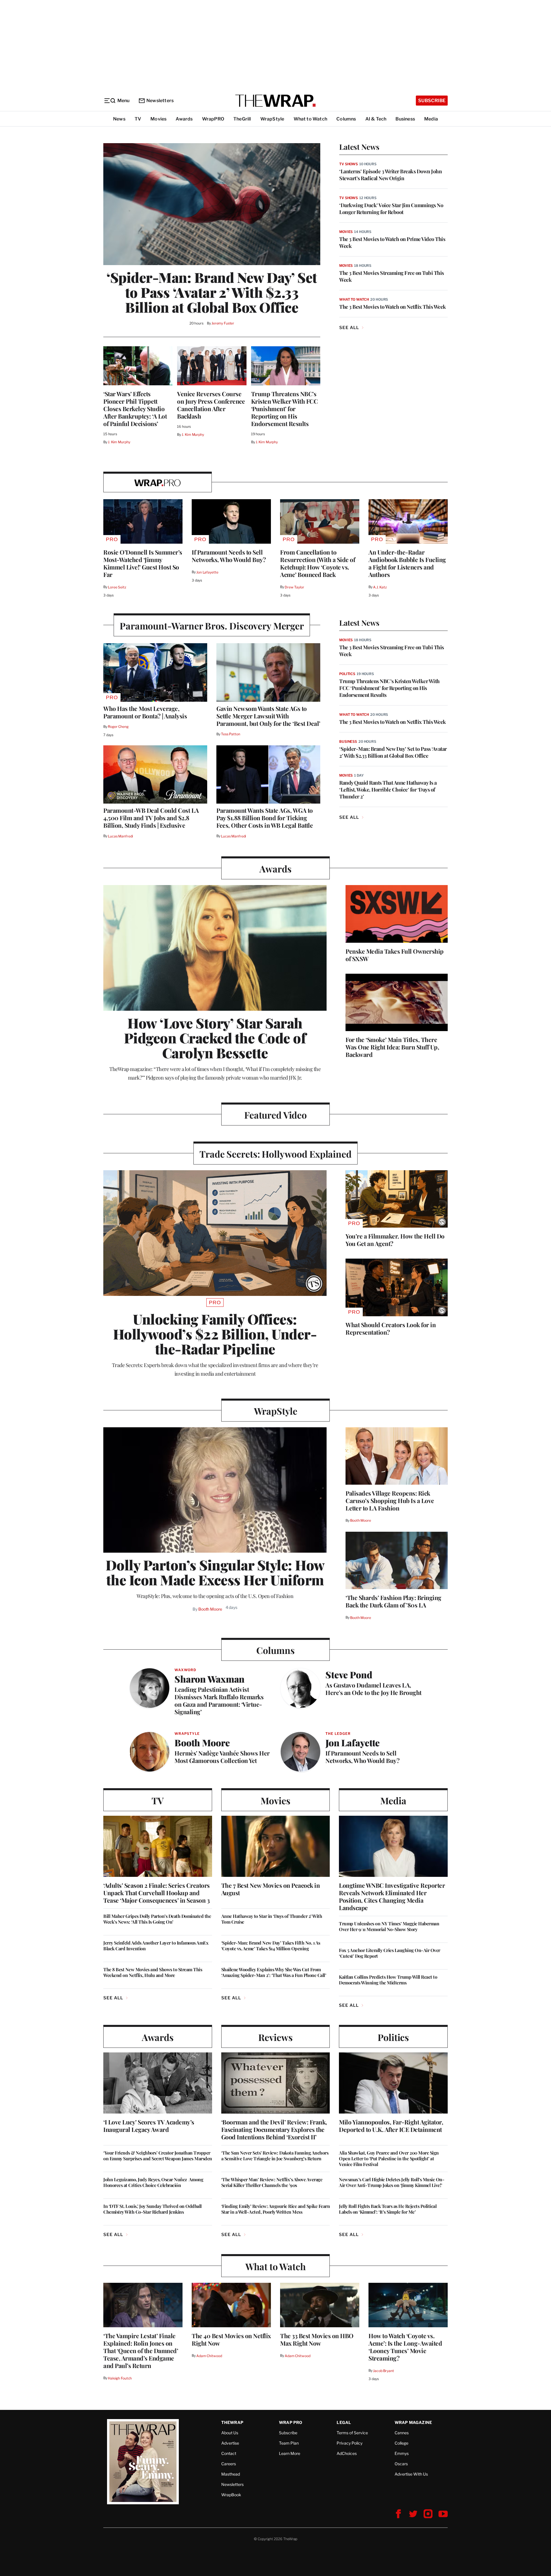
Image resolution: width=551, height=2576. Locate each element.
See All (349, 328)
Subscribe (432, 101)
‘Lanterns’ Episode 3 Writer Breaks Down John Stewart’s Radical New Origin (390, 175)
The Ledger (338, 1734)
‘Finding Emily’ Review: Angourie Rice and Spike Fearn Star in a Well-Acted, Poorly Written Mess (276, 2209)
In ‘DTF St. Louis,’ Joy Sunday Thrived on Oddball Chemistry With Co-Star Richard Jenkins (153, 2209)
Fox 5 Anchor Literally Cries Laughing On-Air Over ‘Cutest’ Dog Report (390, 1953)
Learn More (290, 2453)
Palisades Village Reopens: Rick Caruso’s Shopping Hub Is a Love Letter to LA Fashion (390, 1500)
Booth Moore (210, 1609)
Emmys (402, 2453)
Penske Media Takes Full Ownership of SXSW (395, 955)
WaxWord (185, 1670)
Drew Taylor (294, 587)
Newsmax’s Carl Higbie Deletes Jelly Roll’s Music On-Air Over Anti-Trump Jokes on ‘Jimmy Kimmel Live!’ (392, 2182)
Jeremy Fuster (223, 323)
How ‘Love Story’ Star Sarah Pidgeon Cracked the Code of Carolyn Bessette (215, 1038)
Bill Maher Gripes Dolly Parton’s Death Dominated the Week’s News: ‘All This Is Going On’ (157, 1919)
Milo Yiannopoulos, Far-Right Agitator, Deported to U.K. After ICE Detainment (391, 2126)
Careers (229, 2464)
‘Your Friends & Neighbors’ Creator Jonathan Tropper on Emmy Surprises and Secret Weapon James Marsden (158, 2156)
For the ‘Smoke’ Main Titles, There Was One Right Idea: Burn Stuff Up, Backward (392, 1047)
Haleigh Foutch (120, 2378)
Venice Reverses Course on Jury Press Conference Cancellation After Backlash (211, 405)
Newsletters (160, 101)
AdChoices (347, 2453)
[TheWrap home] (275, 101)
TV (138, 119)
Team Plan (289, 2443)
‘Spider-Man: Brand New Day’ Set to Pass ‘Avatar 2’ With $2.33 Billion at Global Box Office (212, 292)
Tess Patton (231, 734)
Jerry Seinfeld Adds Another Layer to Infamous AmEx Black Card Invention (156, 1946)
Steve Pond (349, 1674)
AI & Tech (376, 119)
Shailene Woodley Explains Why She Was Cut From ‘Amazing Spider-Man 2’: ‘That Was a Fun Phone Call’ (274, 1972)
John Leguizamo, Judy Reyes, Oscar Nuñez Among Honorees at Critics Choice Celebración (153, 2182)
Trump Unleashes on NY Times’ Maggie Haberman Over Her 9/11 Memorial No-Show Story (389, 1926)
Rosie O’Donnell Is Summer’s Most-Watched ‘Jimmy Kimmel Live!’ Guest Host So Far (143, 563)
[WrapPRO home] (158, 482)
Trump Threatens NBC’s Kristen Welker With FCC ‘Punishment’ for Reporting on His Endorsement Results (285, 409)
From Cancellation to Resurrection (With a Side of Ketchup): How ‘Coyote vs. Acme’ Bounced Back (318, 563)
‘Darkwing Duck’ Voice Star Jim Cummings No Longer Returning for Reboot (391, 209)
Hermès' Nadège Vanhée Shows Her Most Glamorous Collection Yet (222, 1757)
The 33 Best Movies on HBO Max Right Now (317, 2339)
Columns (346, 119)
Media (431, 119)
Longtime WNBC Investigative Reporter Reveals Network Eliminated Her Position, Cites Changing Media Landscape (392, 1896)
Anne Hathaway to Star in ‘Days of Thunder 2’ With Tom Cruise (272, 1919)
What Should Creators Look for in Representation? (391, 1328)
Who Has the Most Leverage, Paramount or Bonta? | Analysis (145, 712)
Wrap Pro (291, 2422)
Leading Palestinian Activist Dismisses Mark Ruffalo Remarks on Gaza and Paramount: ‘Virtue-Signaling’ (219, 1700)
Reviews (275, 2037)
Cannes (402, 2433)
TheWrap (232, 2422)
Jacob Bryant (383, 2371)
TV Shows (349, 164)
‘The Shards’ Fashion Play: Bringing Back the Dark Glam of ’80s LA (393, 1601)
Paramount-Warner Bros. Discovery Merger (212, 626)
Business (405, 119)
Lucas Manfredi (120, 836)
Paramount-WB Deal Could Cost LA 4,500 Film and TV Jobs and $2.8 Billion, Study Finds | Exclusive (151, 818)
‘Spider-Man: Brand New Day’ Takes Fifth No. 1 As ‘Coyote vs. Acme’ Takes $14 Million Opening (271, 1946)
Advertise (230, 2443)
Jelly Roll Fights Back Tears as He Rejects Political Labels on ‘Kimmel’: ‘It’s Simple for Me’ (388, 2209)
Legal (344, 2422)
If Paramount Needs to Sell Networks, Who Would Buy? (229, 556)
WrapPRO (213, 119)
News (119, 119)
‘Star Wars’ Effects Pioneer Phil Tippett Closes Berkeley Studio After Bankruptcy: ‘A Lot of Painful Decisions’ (135, 409)
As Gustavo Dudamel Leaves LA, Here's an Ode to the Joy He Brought (374, 1689)
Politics (347, 674)
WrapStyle (272, 119)
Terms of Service (352, 2433)
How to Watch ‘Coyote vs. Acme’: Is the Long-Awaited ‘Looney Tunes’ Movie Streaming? (405, 2347)
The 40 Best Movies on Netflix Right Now (231, 2339)
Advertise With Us (411, 2474)
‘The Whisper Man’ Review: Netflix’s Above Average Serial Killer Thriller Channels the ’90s (272, 2182)
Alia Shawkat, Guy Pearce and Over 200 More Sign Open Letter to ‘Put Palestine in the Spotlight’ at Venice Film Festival (389, 2159)
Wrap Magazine (413, 2422)
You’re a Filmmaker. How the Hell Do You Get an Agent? (395, 1240)
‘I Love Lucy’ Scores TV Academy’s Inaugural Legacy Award (149, 2126)
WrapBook (231, 2495)
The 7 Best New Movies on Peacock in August (271, 1889)
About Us (230, 2433)
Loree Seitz (117, 587)
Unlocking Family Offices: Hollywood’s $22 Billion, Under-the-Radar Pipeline (215, 1334)
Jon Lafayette (207, 572)
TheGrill (242, 119)
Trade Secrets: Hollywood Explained (275, 1154)
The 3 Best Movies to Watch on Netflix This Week (393, 307)
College (401, 2443)
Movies (158, 119)
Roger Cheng (118, 727)
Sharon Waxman (209, 1679)
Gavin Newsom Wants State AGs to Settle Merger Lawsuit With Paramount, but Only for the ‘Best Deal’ (268, 716)
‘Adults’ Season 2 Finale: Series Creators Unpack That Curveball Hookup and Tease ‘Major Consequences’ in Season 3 (157, 1893)
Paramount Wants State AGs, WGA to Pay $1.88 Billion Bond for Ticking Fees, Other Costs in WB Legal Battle (265, 818)
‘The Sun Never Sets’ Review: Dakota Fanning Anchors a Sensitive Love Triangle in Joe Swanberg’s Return (275, 2156)
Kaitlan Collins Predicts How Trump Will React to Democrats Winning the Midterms (388, 1980)
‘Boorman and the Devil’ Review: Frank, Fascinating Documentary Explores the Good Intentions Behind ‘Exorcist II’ (274, 2129)
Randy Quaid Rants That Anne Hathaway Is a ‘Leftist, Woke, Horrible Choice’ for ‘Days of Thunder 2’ (388, 790)
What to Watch (311, 119)
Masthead (231, 2474)
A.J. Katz (380, 587)
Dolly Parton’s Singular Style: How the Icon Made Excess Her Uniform (215, 1572)
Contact (229, 2453)
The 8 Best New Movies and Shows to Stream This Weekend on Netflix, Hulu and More (153, 1972)
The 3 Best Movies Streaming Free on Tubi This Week (392, 276)
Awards (184, 119)
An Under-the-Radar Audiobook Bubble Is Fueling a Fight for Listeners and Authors (407, 563)
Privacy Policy (350, 2443)
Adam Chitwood (209, 2356)
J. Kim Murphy (119, 442)
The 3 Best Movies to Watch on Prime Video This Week (392, 242)
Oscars (401, 2464)
